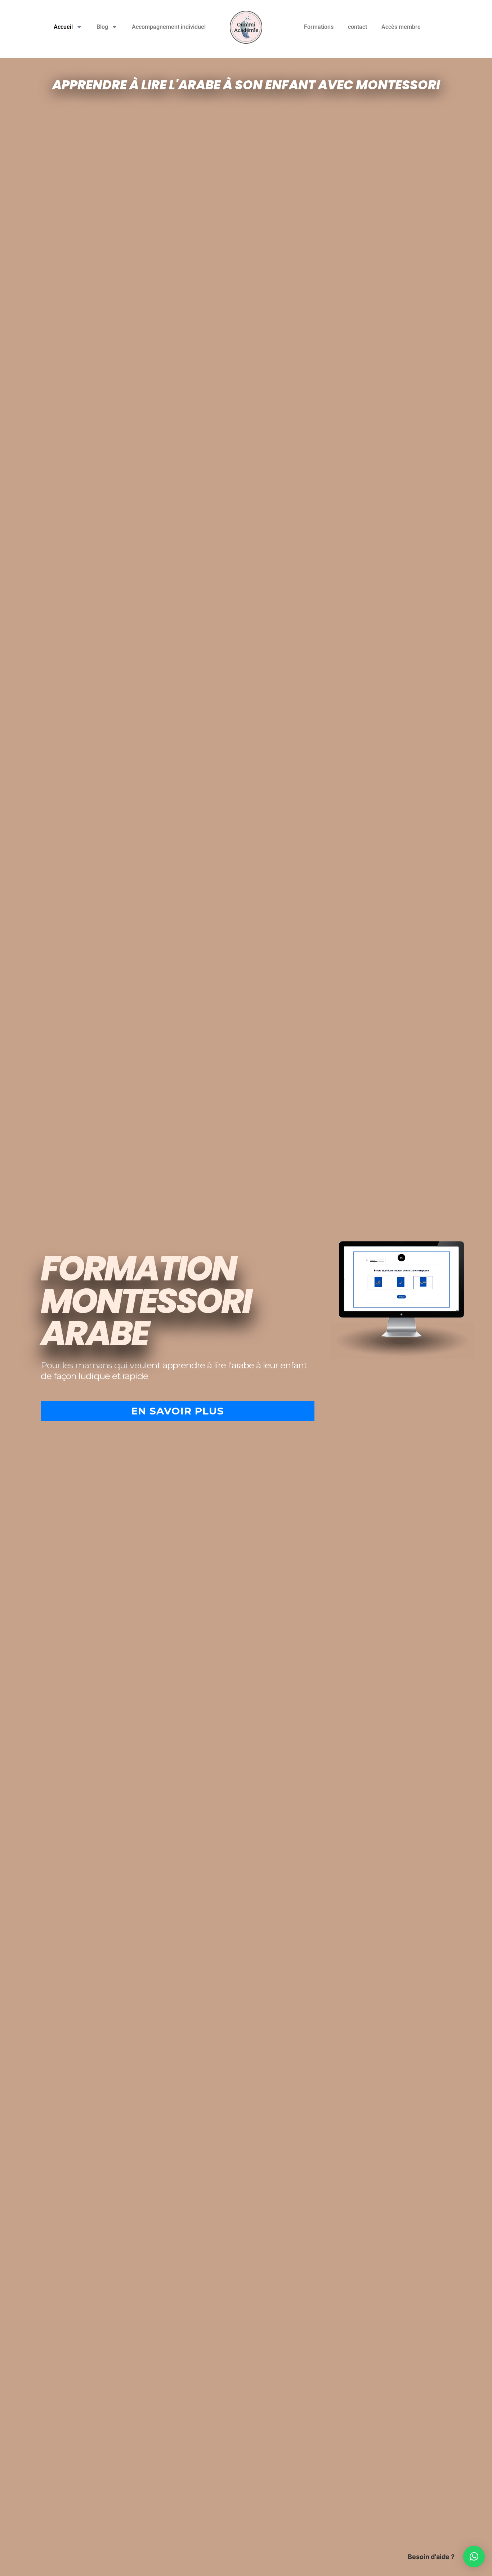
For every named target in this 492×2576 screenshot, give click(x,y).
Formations (319, 27)
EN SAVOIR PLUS (178, 1411)
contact (357, 27)
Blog (102, 27)
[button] (474, 2557)
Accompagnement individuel (169, 27)
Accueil (63, 27)
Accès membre (401, 27)
